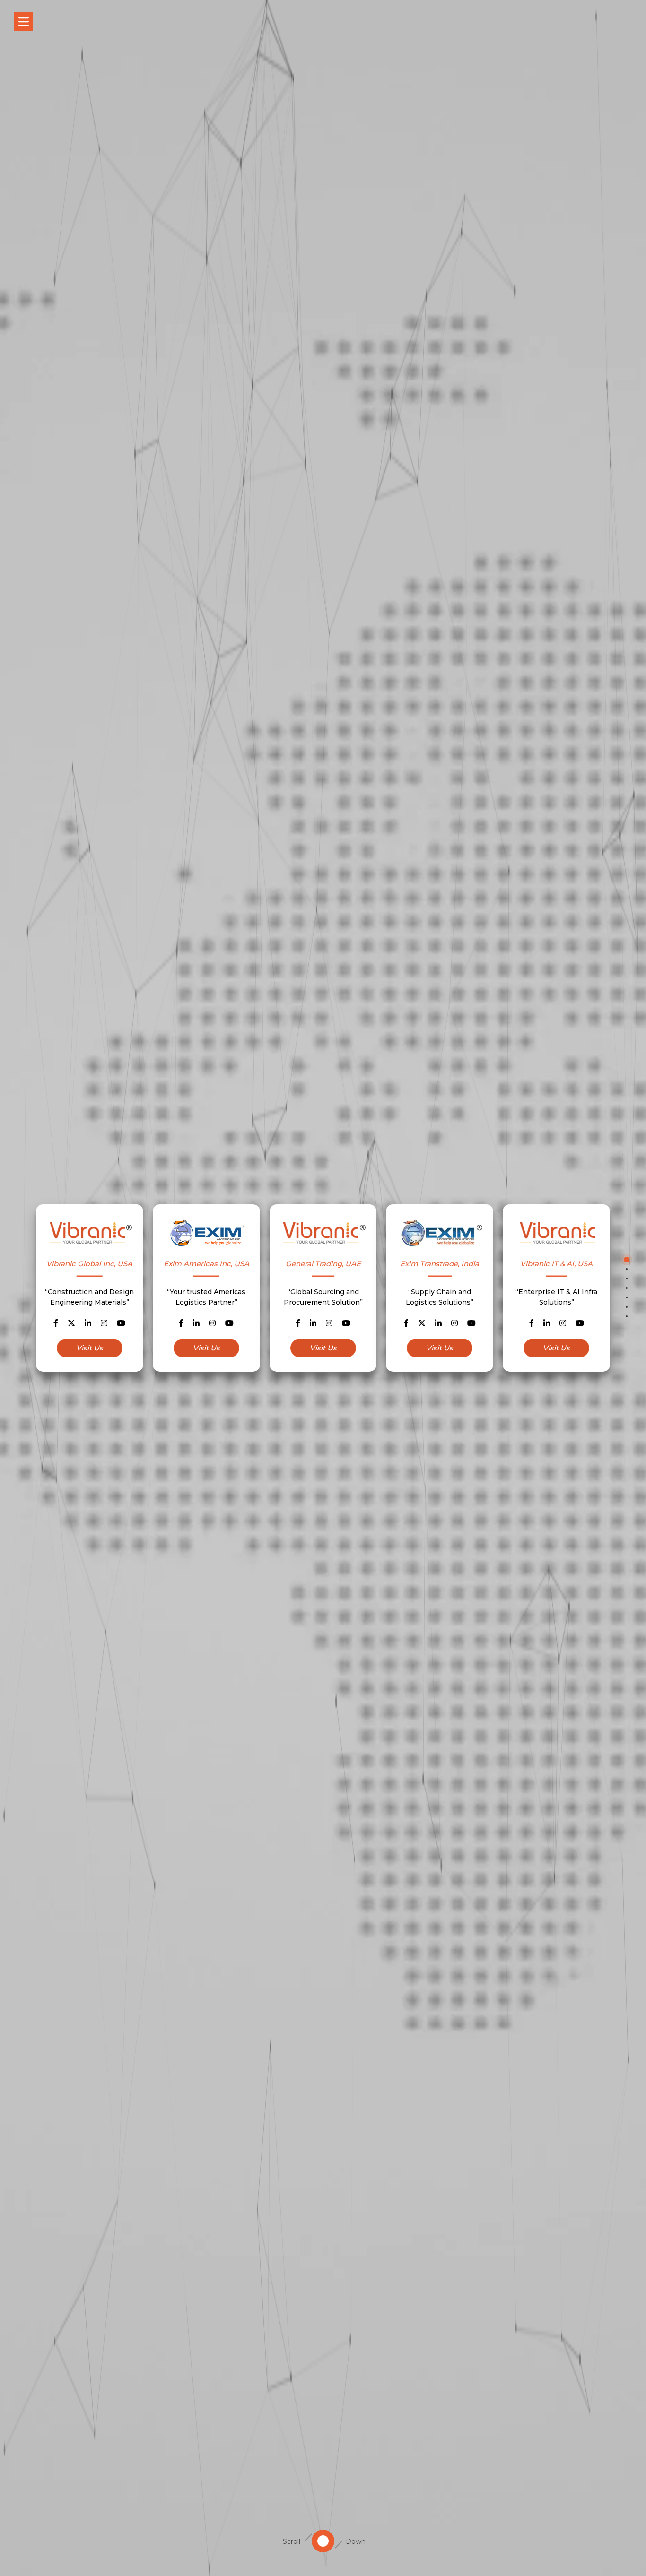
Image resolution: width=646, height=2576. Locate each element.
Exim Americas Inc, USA (206, 1264)
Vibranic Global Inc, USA (89, 1264)
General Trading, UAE (323, 1264)
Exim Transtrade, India (440, 1264)
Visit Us (90, 1348)
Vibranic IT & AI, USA (556, 1264)
